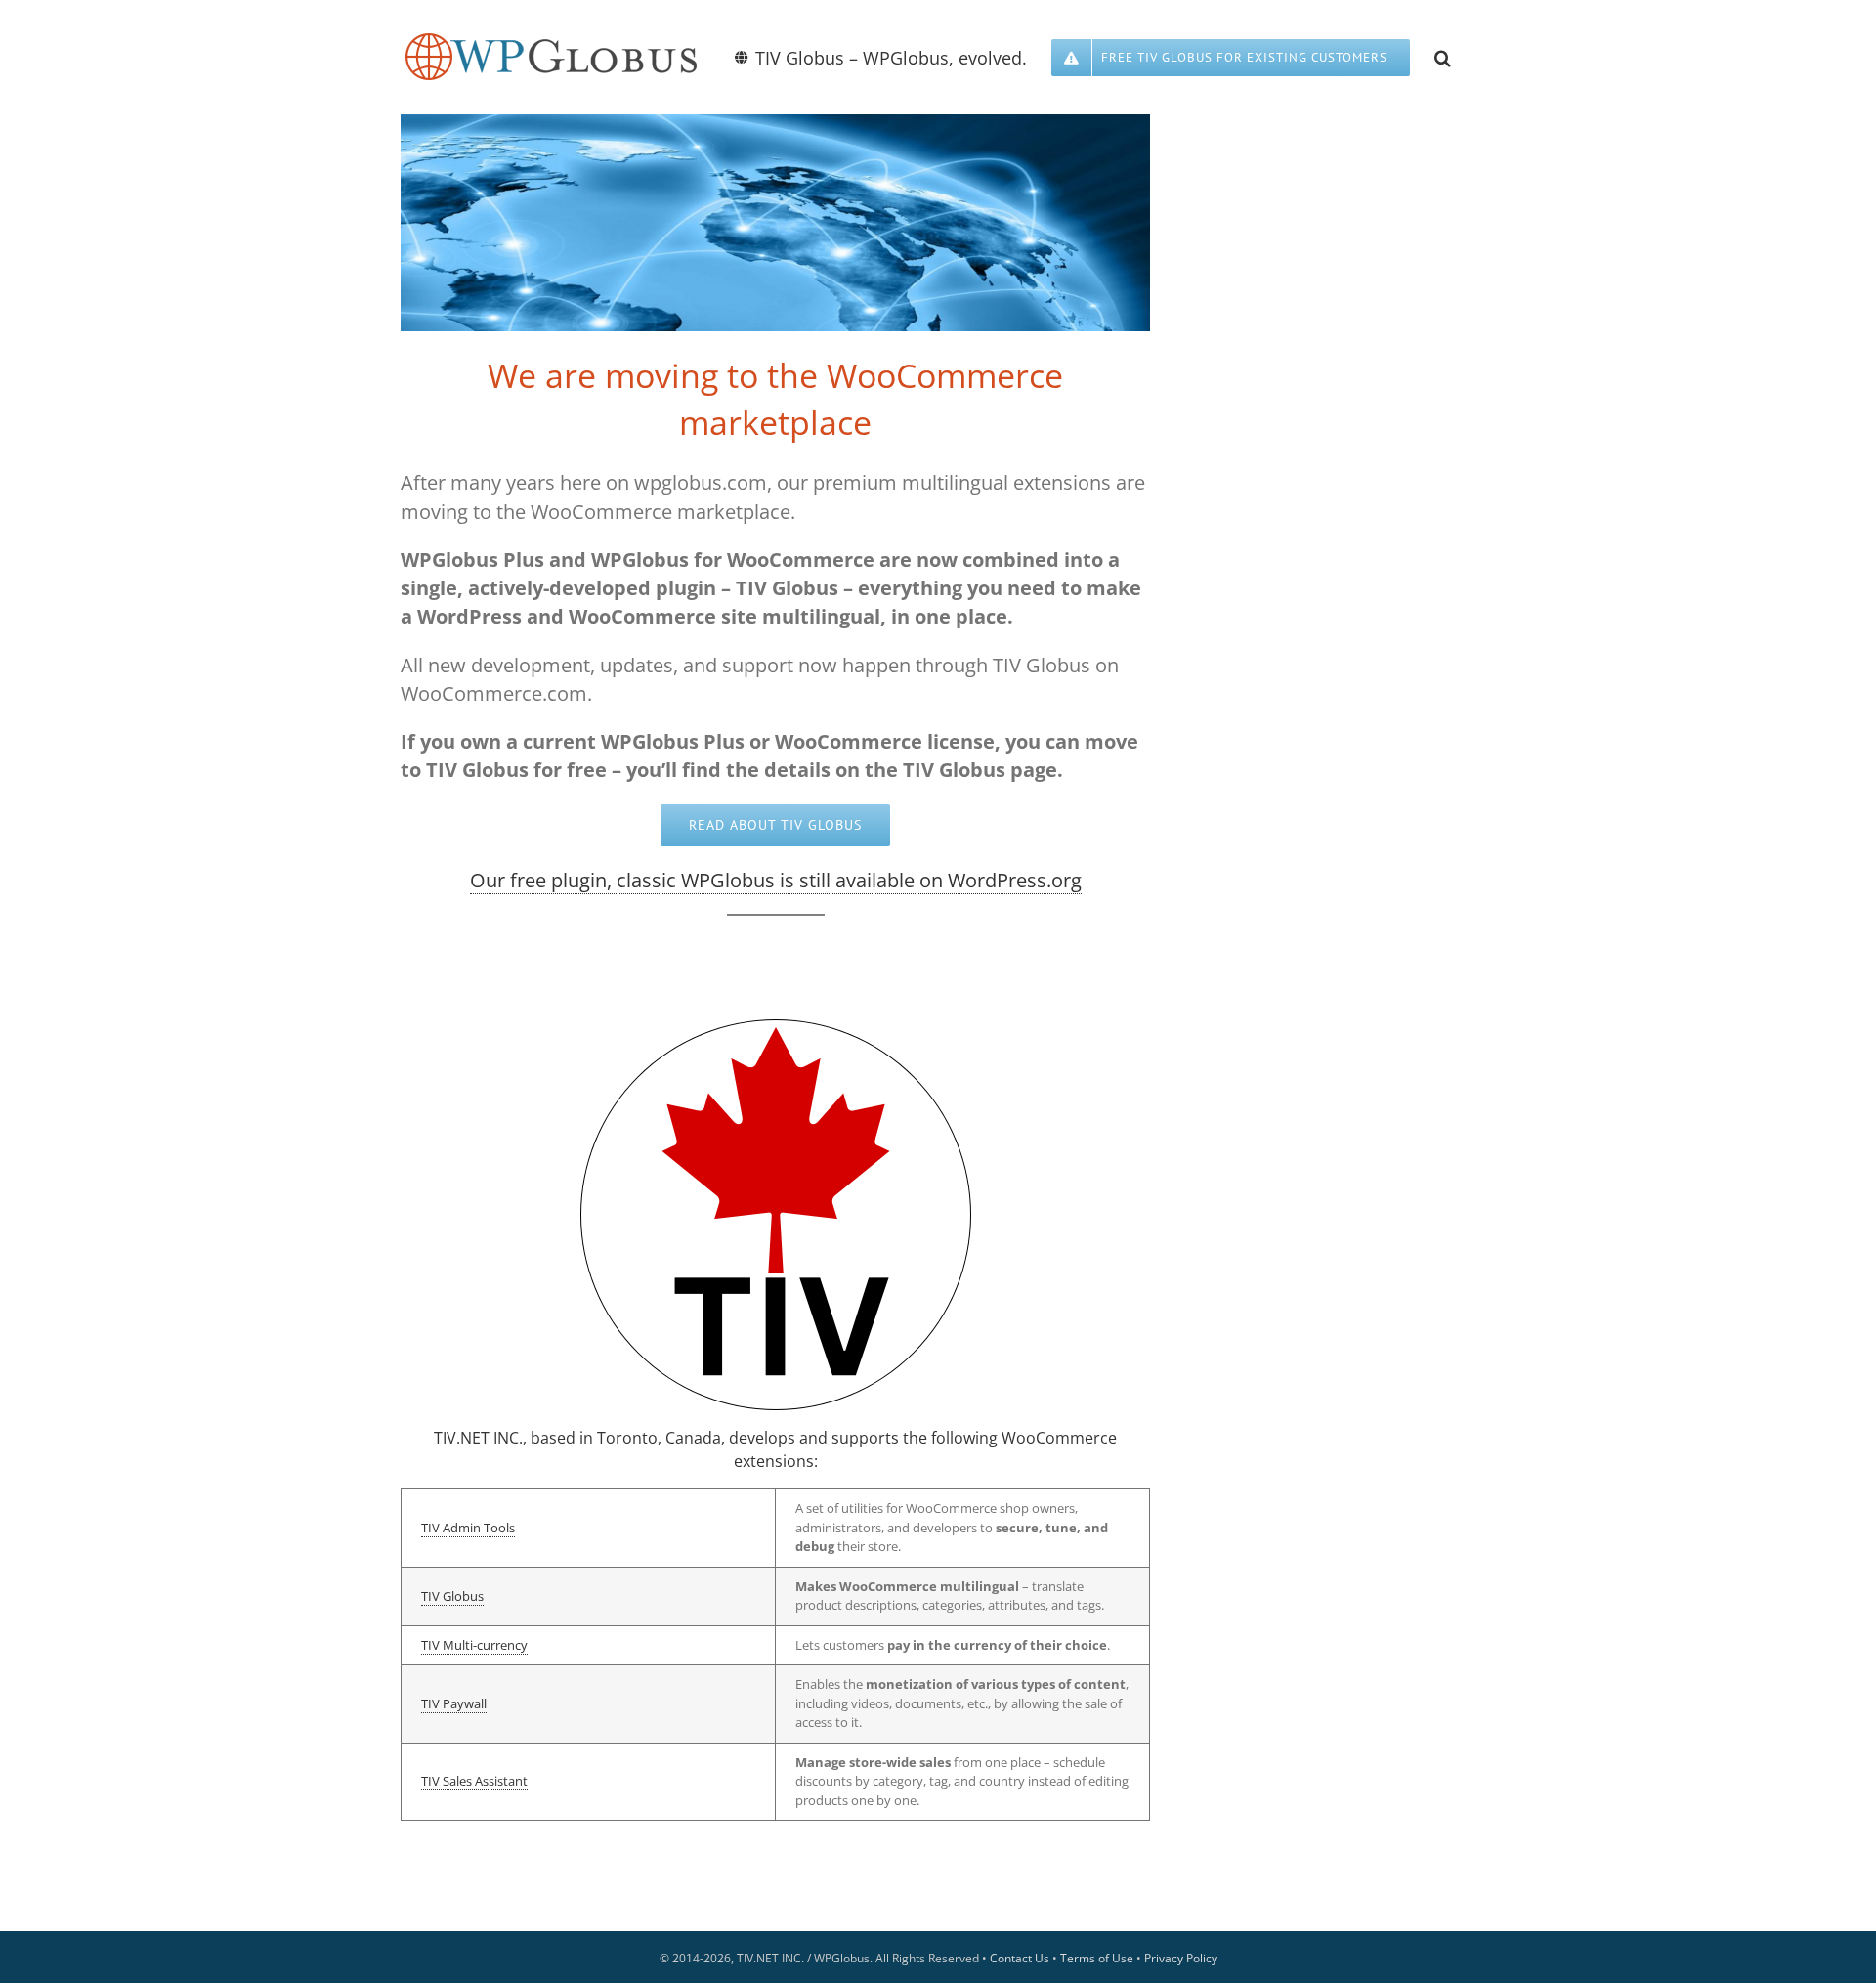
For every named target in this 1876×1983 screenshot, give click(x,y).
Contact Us (1020, 1958)
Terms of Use (1097, 1958)
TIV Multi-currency (474, 1645)
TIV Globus (452, 1596)
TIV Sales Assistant (474, 1781)
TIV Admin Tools (468, 1528)
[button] (1443, 56)
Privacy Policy (1181, 1958)
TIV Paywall (454, 1703)
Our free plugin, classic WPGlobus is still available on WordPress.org (776, 880)
